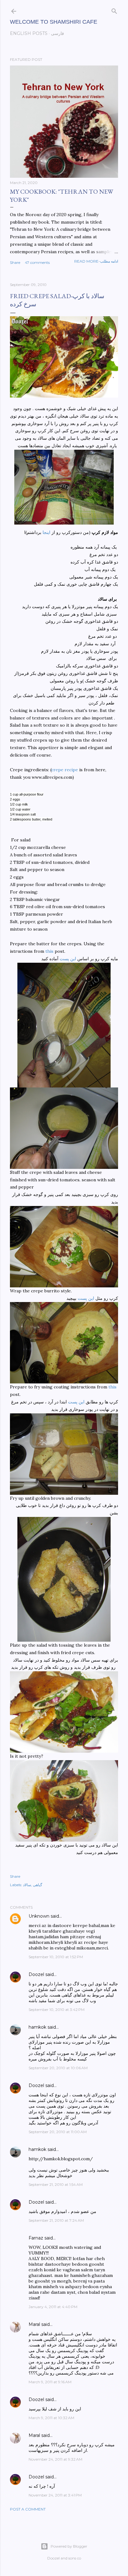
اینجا (47, 532)
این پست (68, 959)
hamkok (37, 2027)
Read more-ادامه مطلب (96, 261)
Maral (34, 2324)
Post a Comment (28, 2509)
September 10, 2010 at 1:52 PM (56, 1957)
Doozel (36, 1974)
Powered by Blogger (69, 2546)
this (49, 951)
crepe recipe (65, 770)
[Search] (114, 10)
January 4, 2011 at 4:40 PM (53, 2307)
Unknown (39, 1916)
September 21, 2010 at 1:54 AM (56, 2184)
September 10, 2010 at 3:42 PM (57, 2009)
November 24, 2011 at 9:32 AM (55, 2459)
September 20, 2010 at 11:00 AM (58, 2132)
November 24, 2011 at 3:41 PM (55, 2495)
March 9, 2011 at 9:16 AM (50, 2382)
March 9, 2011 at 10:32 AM (51, 2418)
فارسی (57, 33)
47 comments (37, 262)
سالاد (27, 1885)
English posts (29, 33)
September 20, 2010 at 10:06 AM (58, 2068)
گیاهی (38, 1885)
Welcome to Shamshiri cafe (54, 22)
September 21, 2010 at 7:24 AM (56, 2220)
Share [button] (15, 262)
